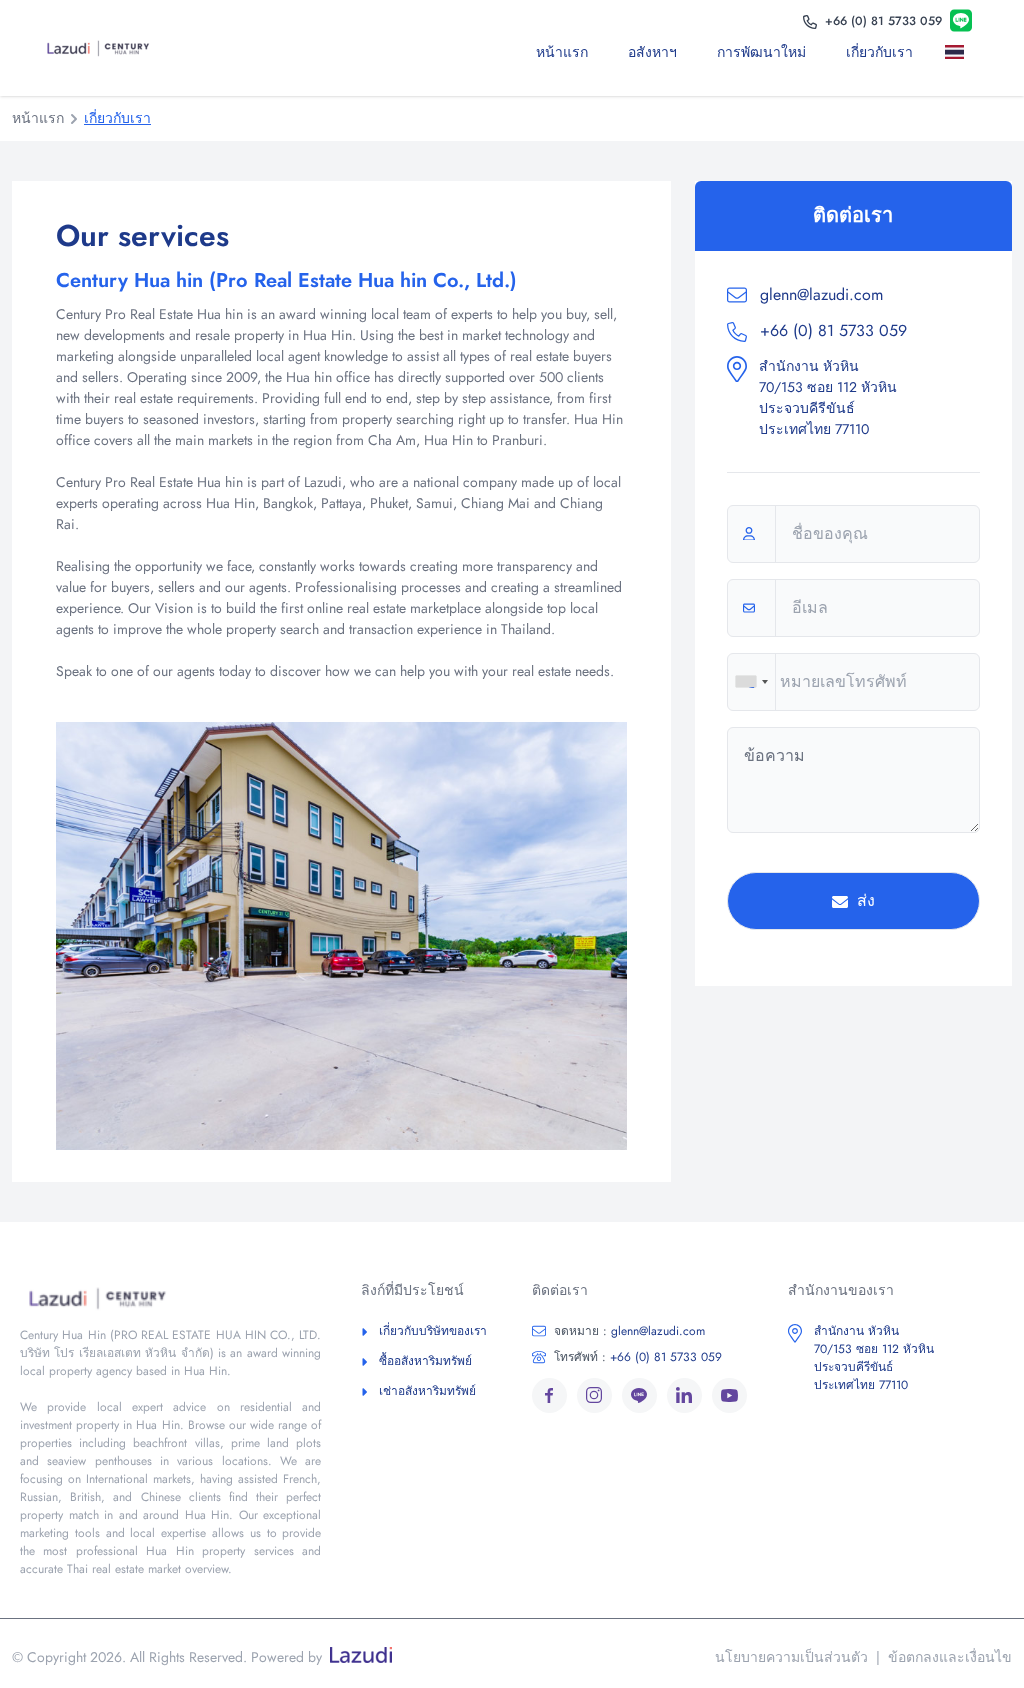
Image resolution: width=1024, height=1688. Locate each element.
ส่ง (863, 900)
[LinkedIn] (684, 1395)
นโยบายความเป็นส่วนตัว (791, 1657)
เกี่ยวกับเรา (879, 52)
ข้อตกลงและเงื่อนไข (950, 1657)
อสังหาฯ (652, 52)
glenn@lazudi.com (821, 294)
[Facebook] (549, 1395)
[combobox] (751, 682)
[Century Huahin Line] (961, 21)
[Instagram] (594, 1395)
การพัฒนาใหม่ (761, 52)
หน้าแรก (562, 52)
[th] (958, 52)
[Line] (639, 1395)
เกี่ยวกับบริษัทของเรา (433, 1331)
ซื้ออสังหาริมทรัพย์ (425, 1361)
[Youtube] (729, 1395)
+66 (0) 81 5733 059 (831, 330)
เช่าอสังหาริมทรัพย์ (427, 1391)
